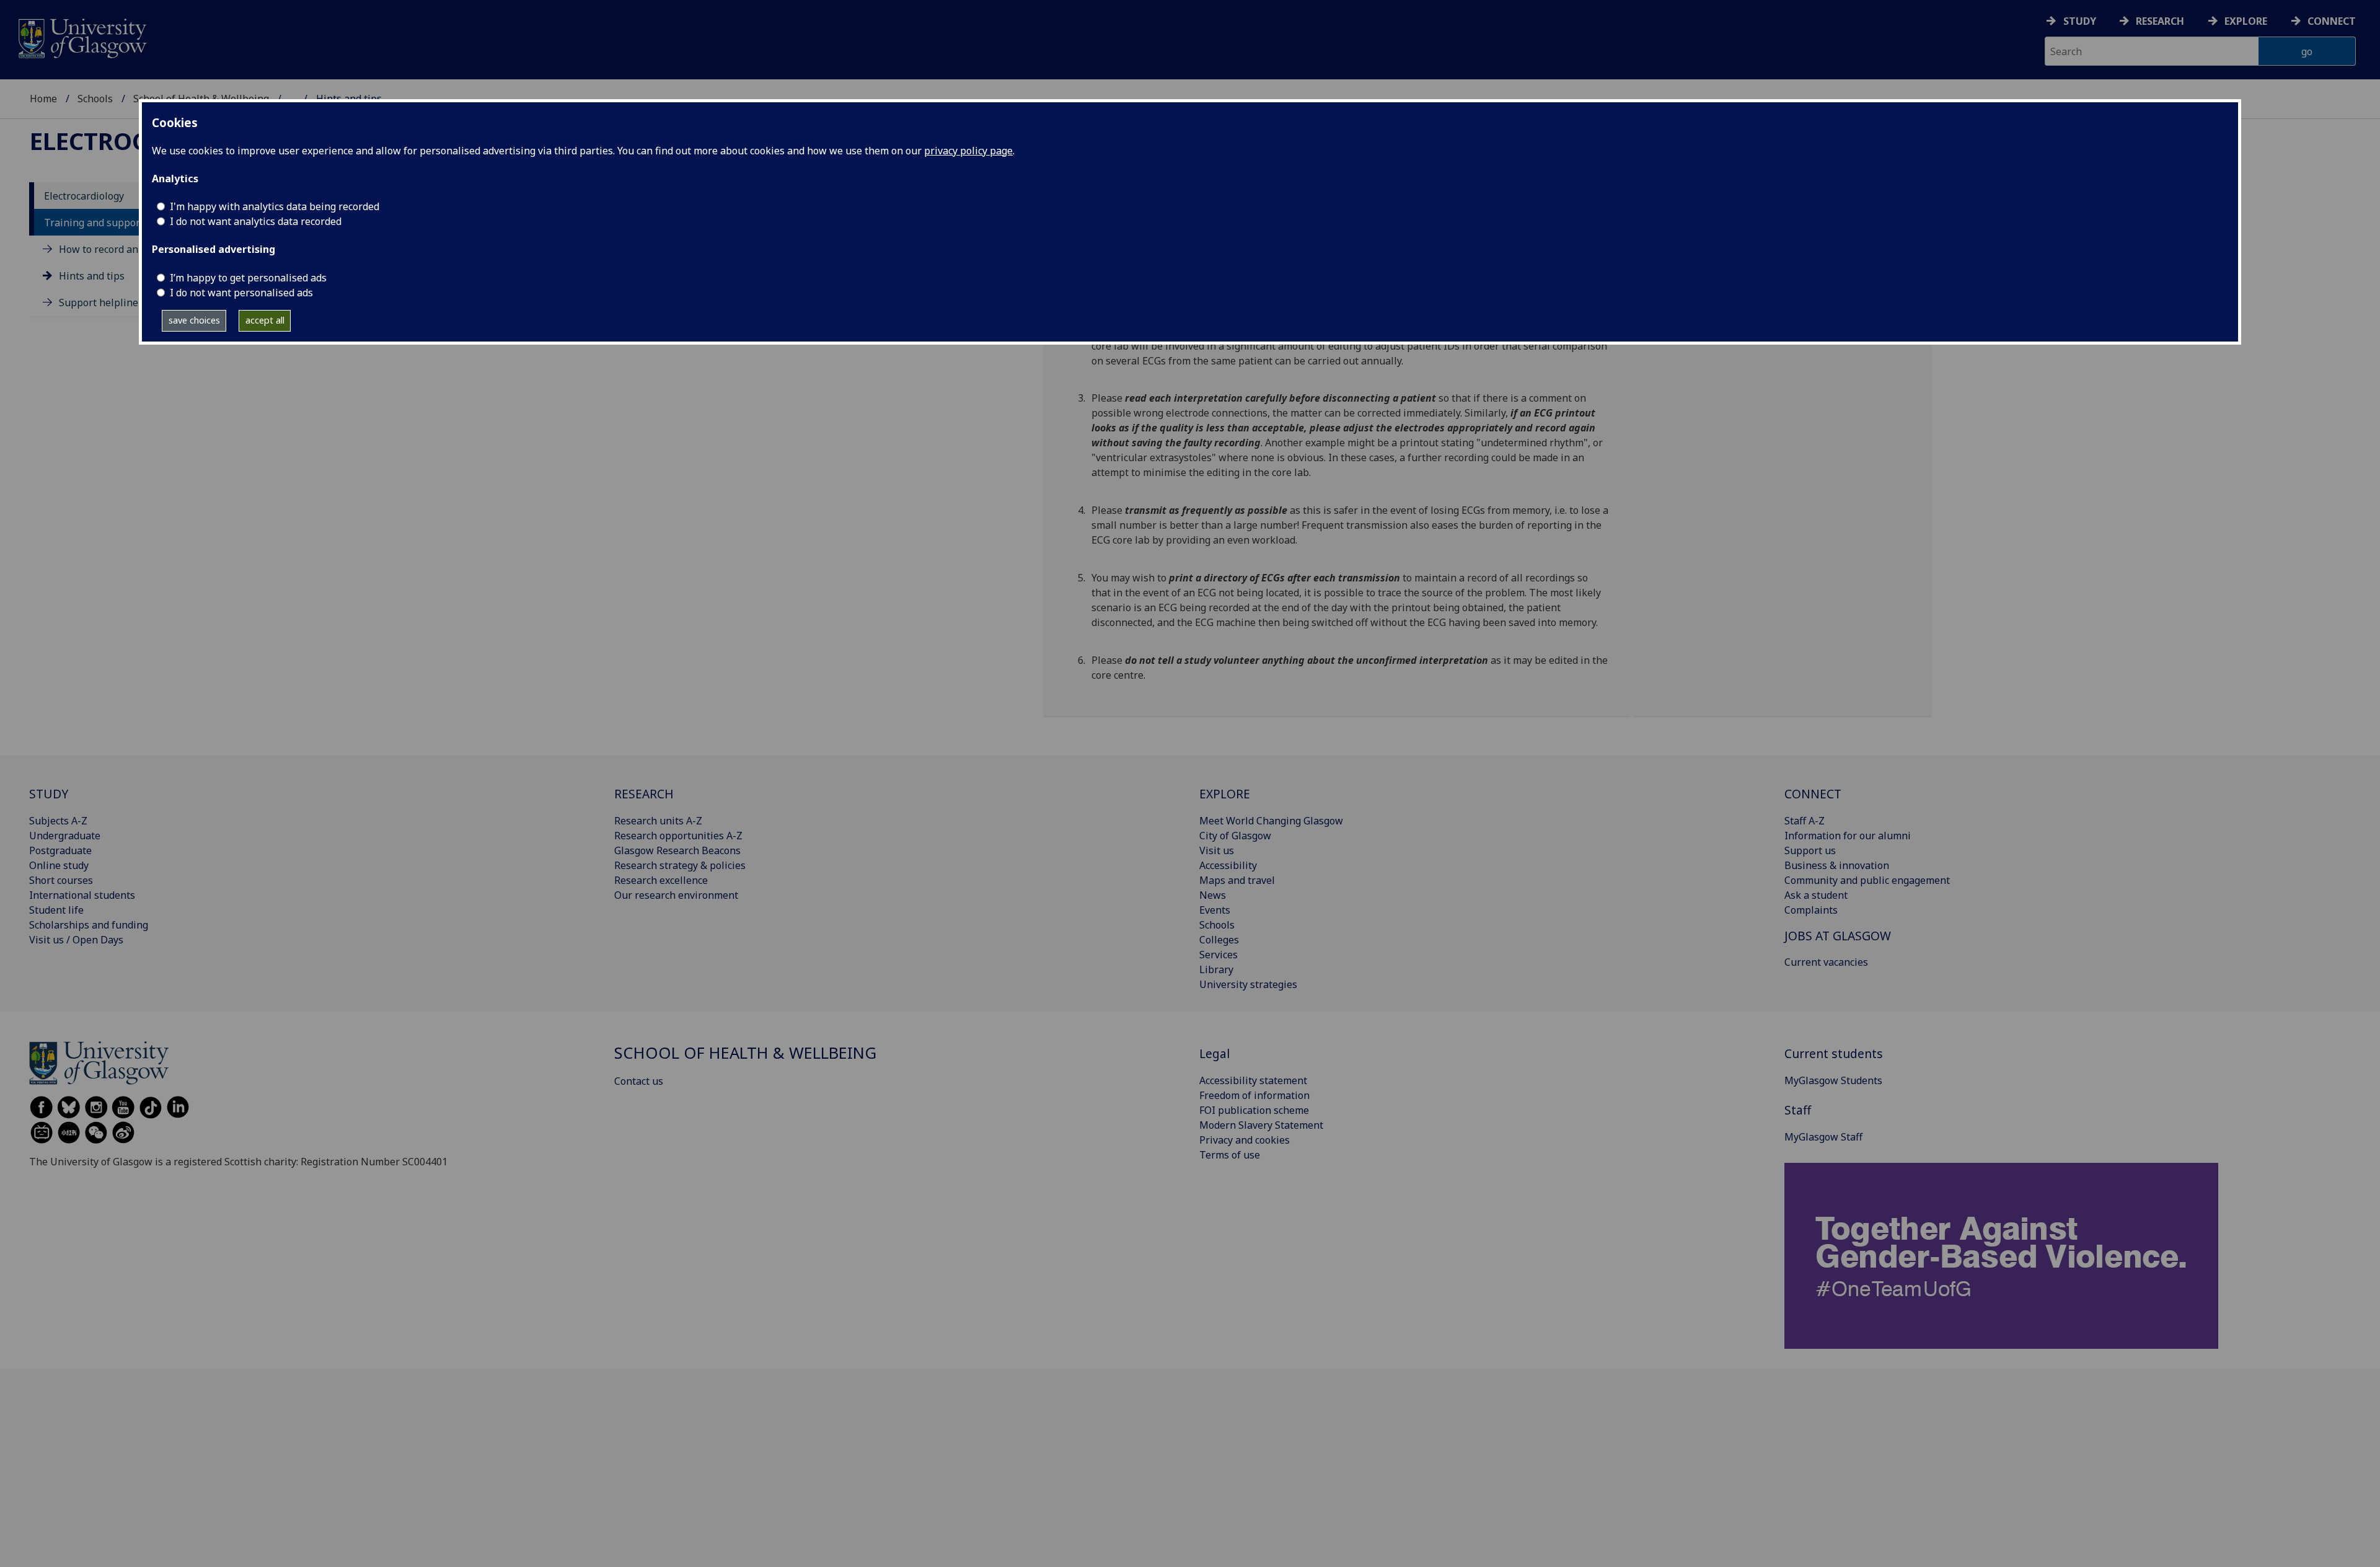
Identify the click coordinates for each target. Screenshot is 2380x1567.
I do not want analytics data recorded (256, 221)
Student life (56, 910)
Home (43, 99)
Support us (1810, 850)
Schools (95, 99)
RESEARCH (644, 794)
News (1213, 895)
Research (2160, 21)
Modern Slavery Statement (1261, 1125)
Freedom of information (1254, 1095)
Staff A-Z (1805, 821)
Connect (2332, 21)
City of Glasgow (1235, 836)
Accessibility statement (1253, 1080)
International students (82, 895)
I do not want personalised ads (241, 293)
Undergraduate (65, 836)
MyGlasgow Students (1833, 1080)
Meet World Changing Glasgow (1271, 821)
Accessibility (1228, 865)
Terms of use (1230, 1155)
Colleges (1219, 940)
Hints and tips (92, 276)
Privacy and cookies (1245, 1140)
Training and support (94, 223)
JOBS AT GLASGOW (1838, 936)
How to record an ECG (109, 249)
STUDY (49, 794)
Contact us (639, 1081)
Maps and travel (1237, 880)
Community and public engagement (1867, 880)
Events (1215, 910)
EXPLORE (1225, 794)
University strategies (1248, 984)
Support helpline (99, 303)
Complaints (1811, 910)
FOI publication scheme (1254, 1110)
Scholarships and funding (89, 925)
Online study (59, 865)
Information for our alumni (1848, 836)
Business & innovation (1837, 865)
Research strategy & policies (680, 865)
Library (1216, 969)
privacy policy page (968, 151)
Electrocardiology (84, 196)
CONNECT (1813, 794)
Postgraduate (60, 850)
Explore (2246, 21)
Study (2080, 21)
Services (1219, 955)
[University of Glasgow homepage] (82, 37)
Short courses (61, 880)
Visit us (1217, 850)
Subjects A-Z (58, 821)
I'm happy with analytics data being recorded (275, 206)
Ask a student (1816, 895)
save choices (194, 320)
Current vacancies (1826, 962)
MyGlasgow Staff (1823, 1137)
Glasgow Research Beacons (677, 850)
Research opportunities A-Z (678, 836)
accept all (265, 320)
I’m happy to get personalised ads (248, 278)
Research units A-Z (658, 821)
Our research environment (676, 895)
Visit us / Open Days (76, 940)
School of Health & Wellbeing (745, 1053)
